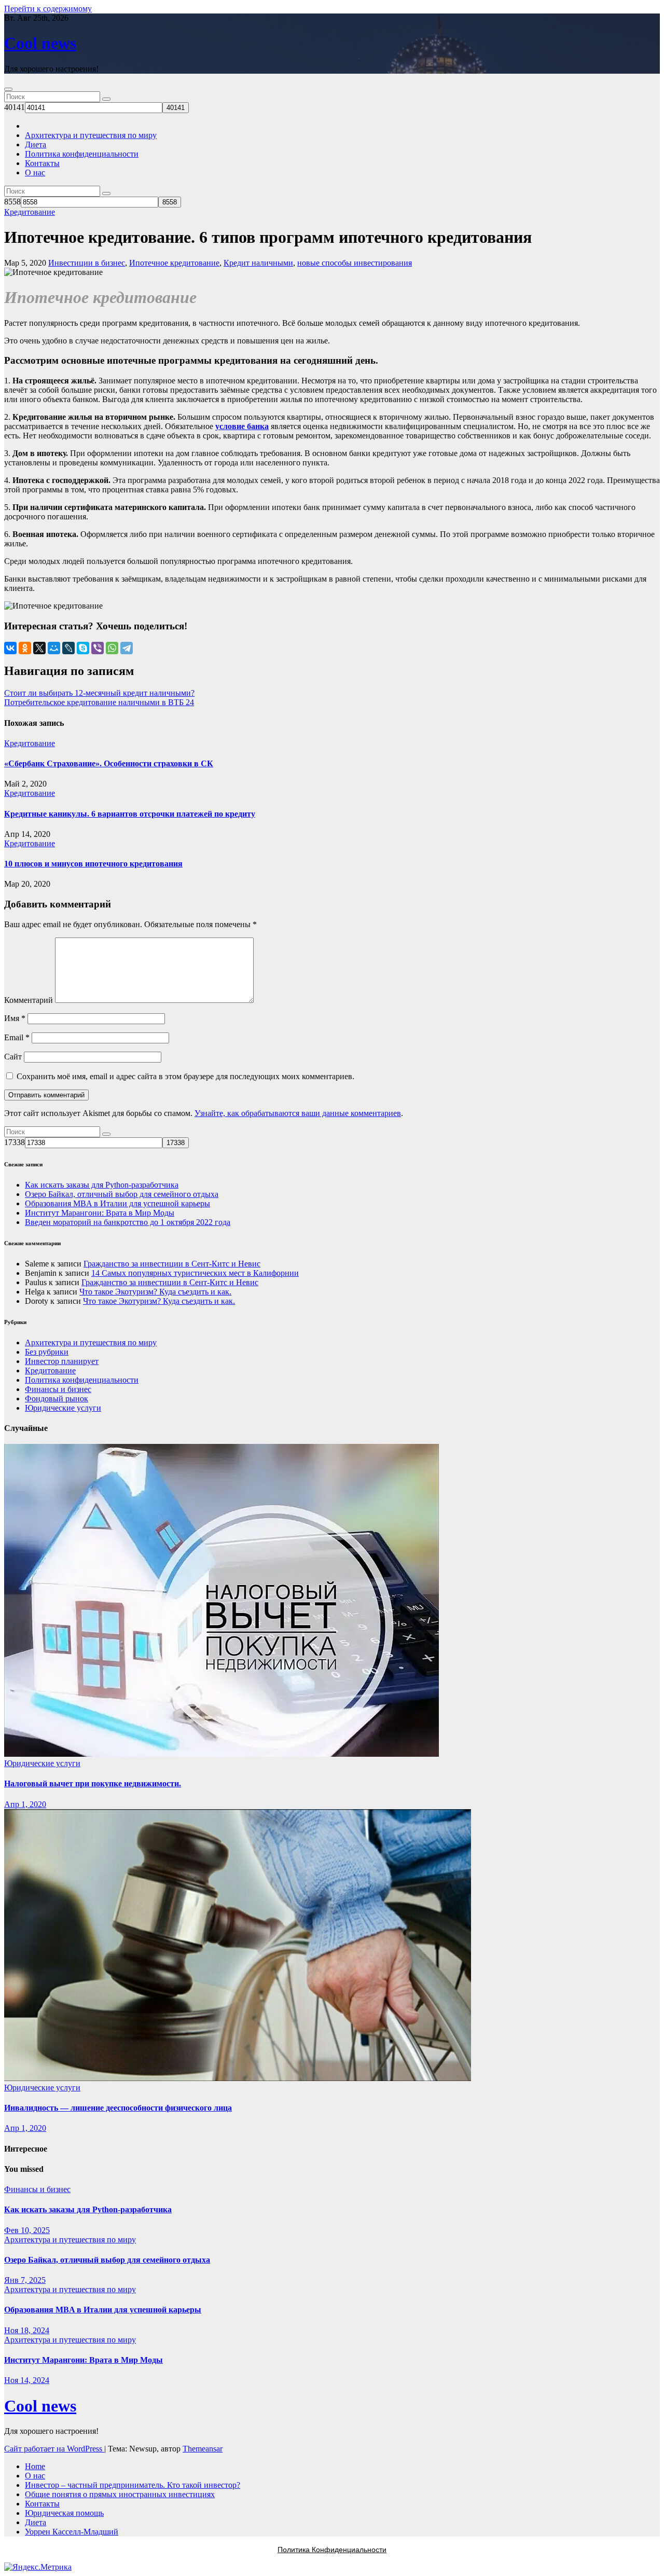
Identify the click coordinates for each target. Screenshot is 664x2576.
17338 (15, 1142)
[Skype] (83, 648)
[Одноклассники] (25, 648)
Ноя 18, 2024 (27, 2330)
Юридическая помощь (64, 2513)
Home (35, 2466)
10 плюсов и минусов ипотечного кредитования (93, 864)
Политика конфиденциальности (82, 154)
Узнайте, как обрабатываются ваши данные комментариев (298, 1113)
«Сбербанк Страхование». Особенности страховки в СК (109, 763)
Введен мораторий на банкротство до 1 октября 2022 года (128, 1222)
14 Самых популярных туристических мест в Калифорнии (195, 1273)
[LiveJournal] (68, 648)
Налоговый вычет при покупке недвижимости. (93, 1783)
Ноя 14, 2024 (27, 2380)
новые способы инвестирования (355, 263)
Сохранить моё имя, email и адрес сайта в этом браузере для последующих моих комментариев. (185, 1076)
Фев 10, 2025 (27, 2230)
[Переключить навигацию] (8, 89)
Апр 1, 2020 (25, 1804)
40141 (15, 107)
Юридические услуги (63, 1408)
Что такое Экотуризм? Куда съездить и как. (155, 1292)
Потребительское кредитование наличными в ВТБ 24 (99, 702)
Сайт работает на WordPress (54, 2449)
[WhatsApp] (112, 648)
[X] (39, 648)
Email (17, 1037)
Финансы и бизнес (58, 1389)
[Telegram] (127, 648)
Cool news (40, 43)
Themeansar (203, 2449)
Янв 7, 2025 (25, 2280)
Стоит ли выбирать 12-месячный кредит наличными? (99, 693)
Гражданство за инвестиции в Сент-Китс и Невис (172, 1264)
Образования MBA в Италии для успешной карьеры (117, 1203)
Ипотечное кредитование (174, 263)
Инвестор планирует (62, 1361)
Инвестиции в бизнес (87, 263)
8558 (12, 202)
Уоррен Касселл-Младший (72, 2532)
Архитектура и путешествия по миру (91, 135)
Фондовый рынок (57, 1399)
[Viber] (98, 648)
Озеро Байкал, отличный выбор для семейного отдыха (122, 1194)
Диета (36, 144)
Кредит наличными (258, 263)
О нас (35, 173)
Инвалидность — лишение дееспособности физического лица (118, 2108)
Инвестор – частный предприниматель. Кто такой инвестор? (133, 2485)
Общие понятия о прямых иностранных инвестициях (120, 2494)
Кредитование (30, 212)
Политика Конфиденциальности (332, 2550)
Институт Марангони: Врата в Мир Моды (100, 1213)
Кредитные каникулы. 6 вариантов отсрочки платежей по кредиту (130, 814)
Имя (15, 1018)
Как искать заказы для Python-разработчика (102, 1185)
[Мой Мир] (54, 648)
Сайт (13, 1057)
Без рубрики (47, 1352)
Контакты (42, 163)
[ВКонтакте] (10, 648)
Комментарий (29, 1000)
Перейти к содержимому (48, 9)
